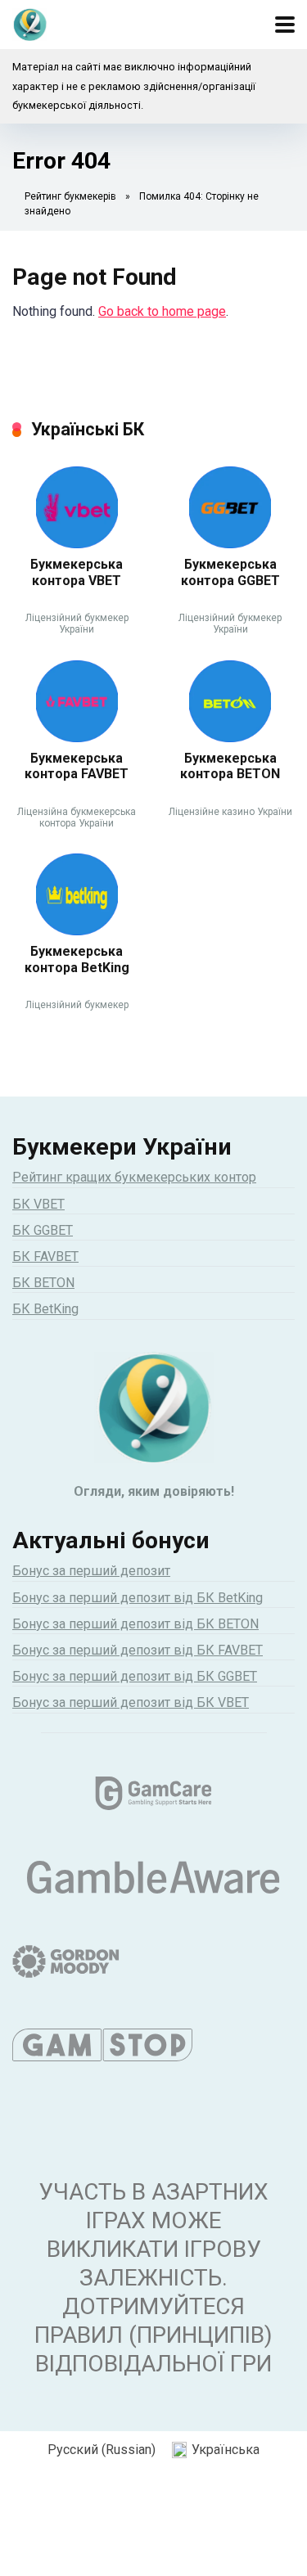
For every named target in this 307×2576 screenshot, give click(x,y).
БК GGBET (43, 1230)
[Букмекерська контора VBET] (77, 544)
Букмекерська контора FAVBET (77, 766)
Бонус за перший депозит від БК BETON (135, 1624)
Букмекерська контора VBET (77, 572)
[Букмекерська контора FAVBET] (77, 738)
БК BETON (43, 1283)
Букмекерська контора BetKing (77, 959)
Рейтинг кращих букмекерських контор (134, 1177)
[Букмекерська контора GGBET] (230, 544)
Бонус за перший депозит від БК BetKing (138, 1598)
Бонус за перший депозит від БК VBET (131, 1702)
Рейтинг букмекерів (70, 196)
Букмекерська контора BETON (230, 766)
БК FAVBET (45, 1256)
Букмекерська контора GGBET (230, 572)
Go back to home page (162, 311)
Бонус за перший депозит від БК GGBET (135, 1676)
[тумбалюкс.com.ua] (30, 23)
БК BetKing (45, 1309)
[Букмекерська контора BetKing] (77, 931)
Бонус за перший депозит (91, 1571)
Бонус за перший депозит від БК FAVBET (138, 1650)
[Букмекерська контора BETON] (230, 738)
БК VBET (38, 1204)
